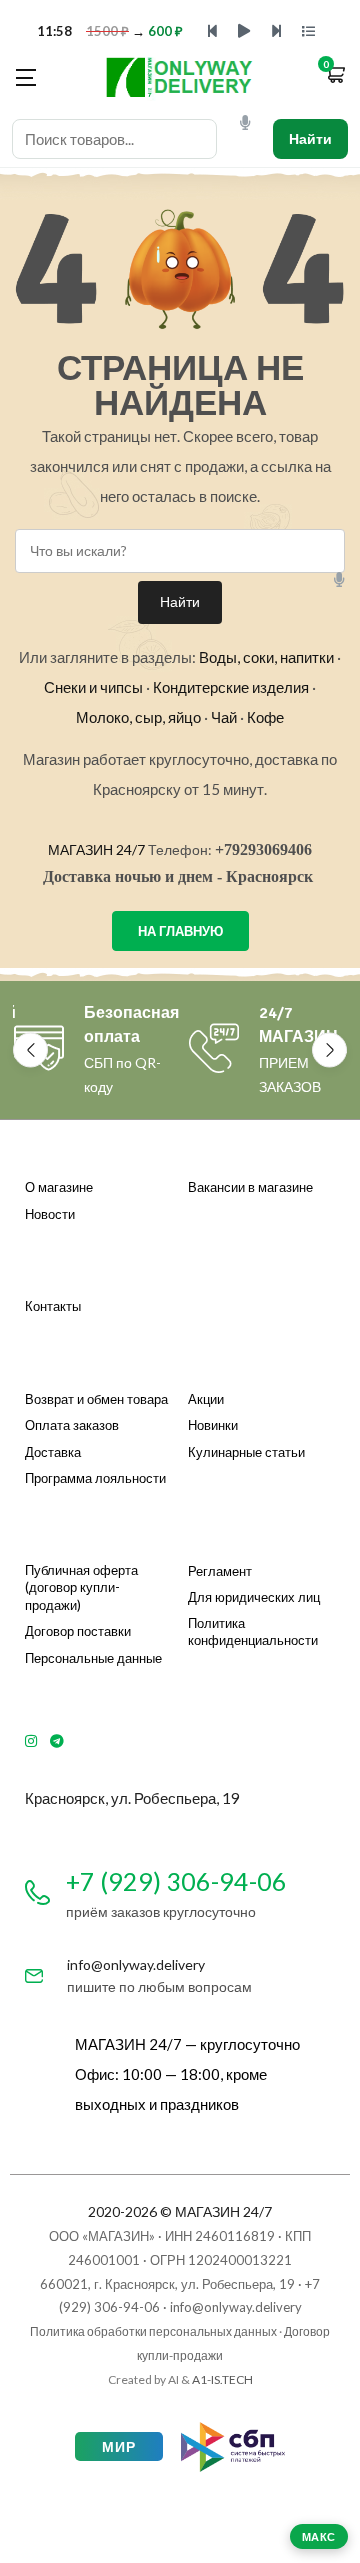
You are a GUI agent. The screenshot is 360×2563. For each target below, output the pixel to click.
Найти (310, 138)
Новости (50, 1214)
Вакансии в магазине (250, 1187)
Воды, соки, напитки (266, 657)
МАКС (319, 2536)
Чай (224, 717)
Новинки (213, 1425)
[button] (335, 76)
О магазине (59, 1187)
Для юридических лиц (254, 1597)
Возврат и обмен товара (96, 1399)
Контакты (53, 1306)
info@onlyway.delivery (136, 1964)
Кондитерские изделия (231, 687)
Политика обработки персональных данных (153, 2331)
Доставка (53, 1452)
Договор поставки (78, 1631)
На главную (180, 931)
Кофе (265, 717)
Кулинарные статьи (246, 1452)
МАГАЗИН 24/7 (96, 849)
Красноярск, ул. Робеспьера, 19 (132, 1798)
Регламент (220, 1571)
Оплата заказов (72, 1425)
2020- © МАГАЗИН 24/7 (180, 2211)
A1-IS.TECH (222, 2379)
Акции (206, 1399)
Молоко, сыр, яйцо (138, 717)
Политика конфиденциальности (253, 1632)
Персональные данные (93, 1658)
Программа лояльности (95, 1478)
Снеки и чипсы (93, 687)
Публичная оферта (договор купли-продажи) (81, 1587)
